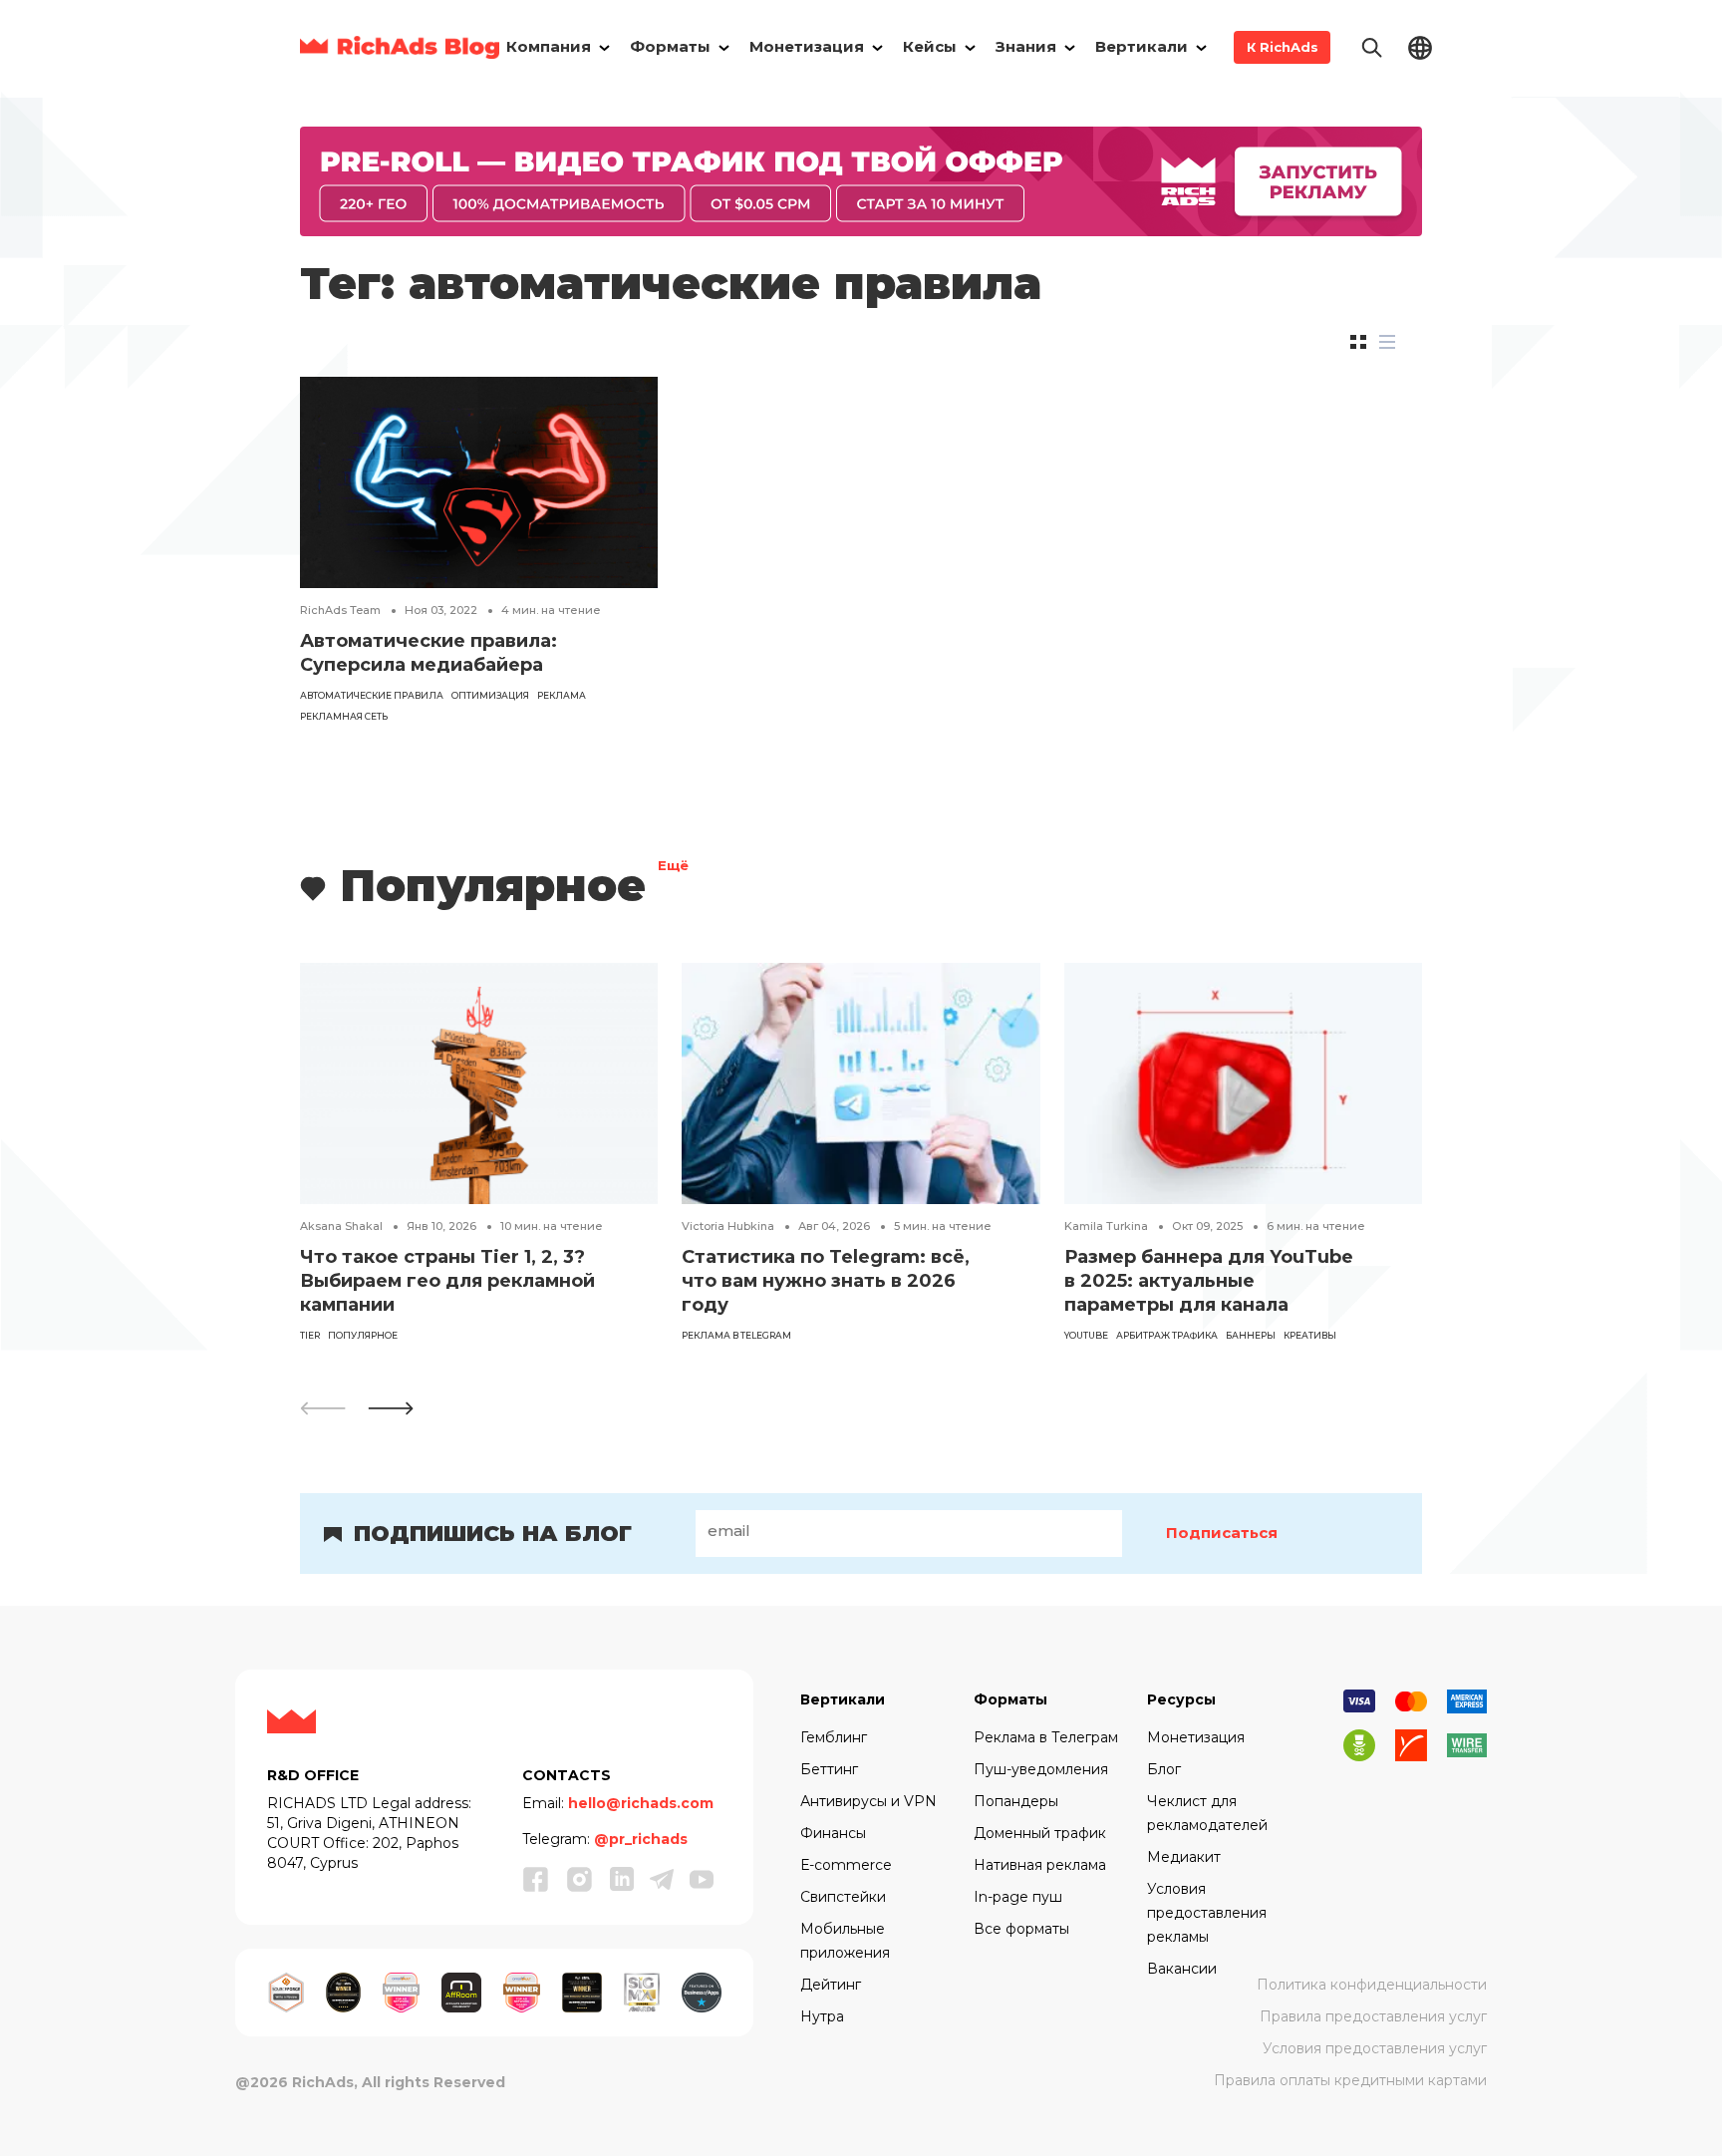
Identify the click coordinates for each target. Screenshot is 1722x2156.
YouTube (1086, 1335)
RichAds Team (340, 610)
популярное (363, 1335)
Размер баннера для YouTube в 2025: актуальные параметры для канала (1209, 1281)
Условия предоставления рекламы (1207, 1913)
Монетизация (1196, 1737)
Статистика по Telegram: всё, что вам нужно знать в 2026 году (826, 1281)
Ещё (673, 868)
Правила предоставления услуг (1373, 2016)
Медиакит (1184, 1857)
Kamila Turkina (1106, 1226)
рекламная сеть (344, 716)
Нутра (822, 2016)
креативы (1310, 1335)
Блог (1164, 1769)
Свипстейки (843, 1897)
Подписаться (1222, 1533)
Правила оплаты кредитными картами (1350, 2080)
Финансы (833, 1833)
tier (310, 1335)
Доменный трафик (1040, 1833)
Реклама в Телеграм (1046, 1737)
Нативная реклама (1040, 1865)
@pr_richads (641, 1839)
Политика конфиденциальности (1372, 1985)
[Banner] (861, 180)
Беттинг (829, 1769)
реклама (562, 695)
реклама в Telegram (736, 1335)
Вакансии (1182, 1969)
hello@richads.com (641, 1803)
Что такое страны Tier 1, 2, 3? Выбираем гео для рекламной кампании (447, 1281)
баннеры (1251, 1335)
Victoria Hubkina (728, 1226)
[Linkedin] (622, 1879)
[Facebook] (536, 1879)
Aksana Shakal (341, 1226)
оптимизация (490, 695)
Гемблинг (834, 1737)
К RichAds (1283, 47)
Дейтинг (831, 1985)
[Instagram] (580, 1879)
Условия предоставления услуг (1375, 2048)
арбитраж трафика (1167, 1335)
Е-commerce (846, 1865)
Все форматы (1021, 1929)
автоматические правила (372, 695)
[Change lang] (1420, 46)
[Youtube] (702, 1879)
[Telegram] (662, 1879)
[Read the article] (479, 481)
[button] (391, 1408)
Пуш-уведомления (1041, 1769)
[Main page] (400, 47)
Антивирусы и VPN (868, 1801)
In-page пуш (1018, 1897)
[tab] (1358, 342)
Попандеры (1016, 1801)
